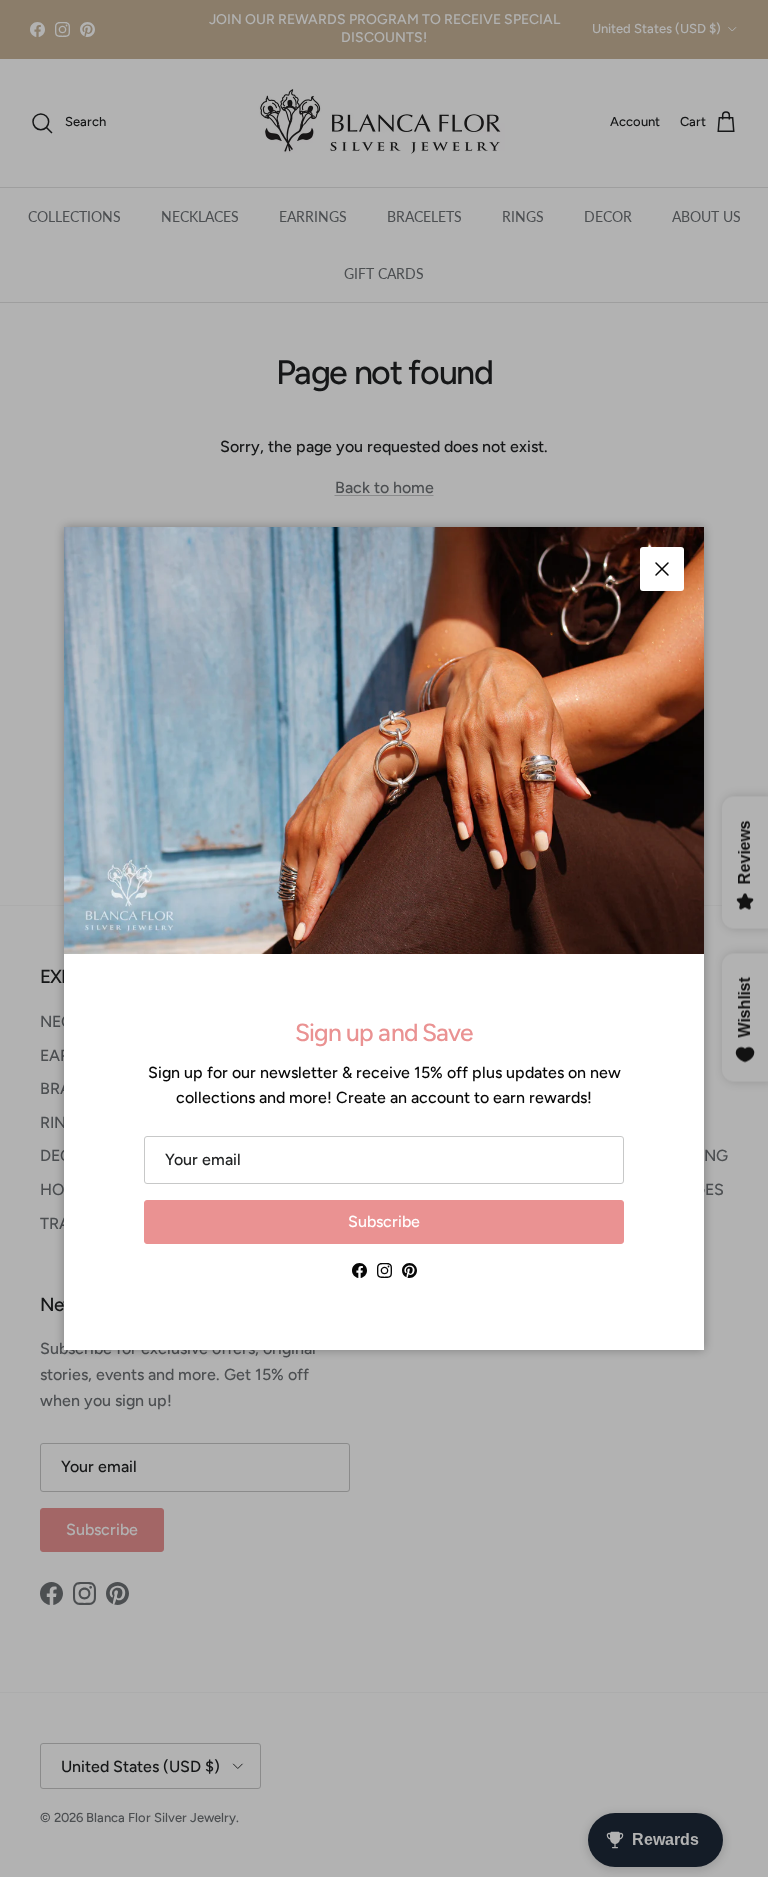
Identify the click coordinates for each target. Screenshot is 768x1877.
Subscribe (384, 1221)
